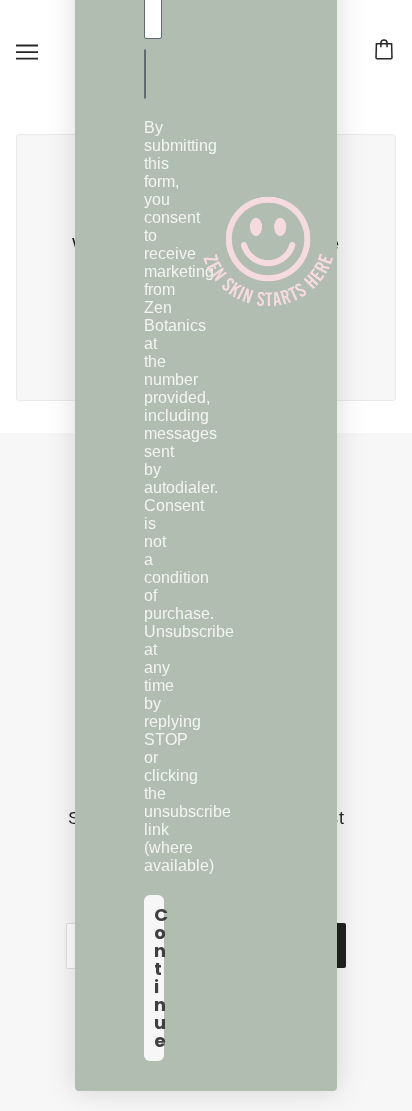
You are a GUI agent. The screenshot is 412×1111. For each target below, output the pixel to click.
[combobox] (151, 74)
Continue (159, 977)
